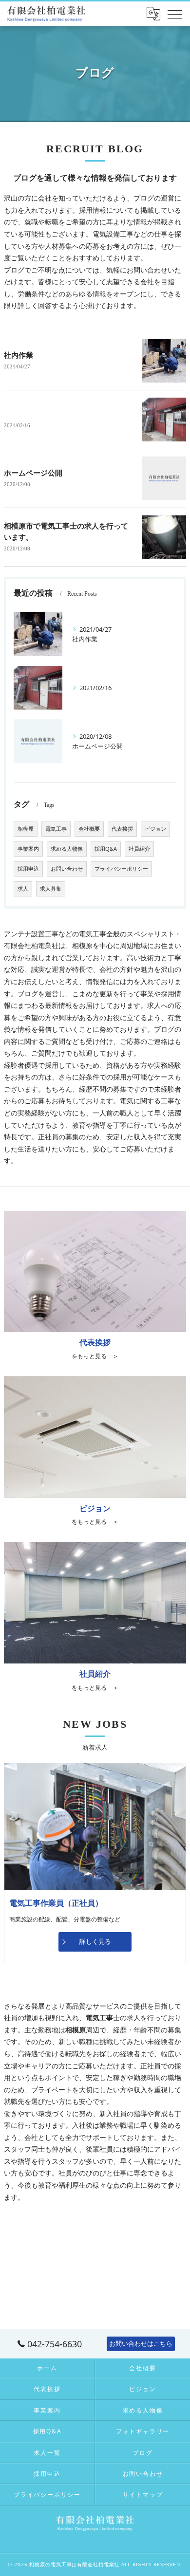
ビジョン (155, 829)
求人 (23, 889)
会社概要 (89, 829)
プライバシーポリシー (121, 869)
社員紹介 (139, 849)
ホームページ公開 (33, 473)
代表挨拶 (122, 829)
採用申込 (28, 869)
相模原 (26, 829)
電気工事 (56, 829)
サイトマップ (143, 2494)
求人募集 (51, 889)
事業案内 (28, 849)
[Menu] (175, 14)
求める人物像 (67, 849)
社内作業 (19, 355)
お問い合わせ (67, 869)
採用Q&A (106, 849)
